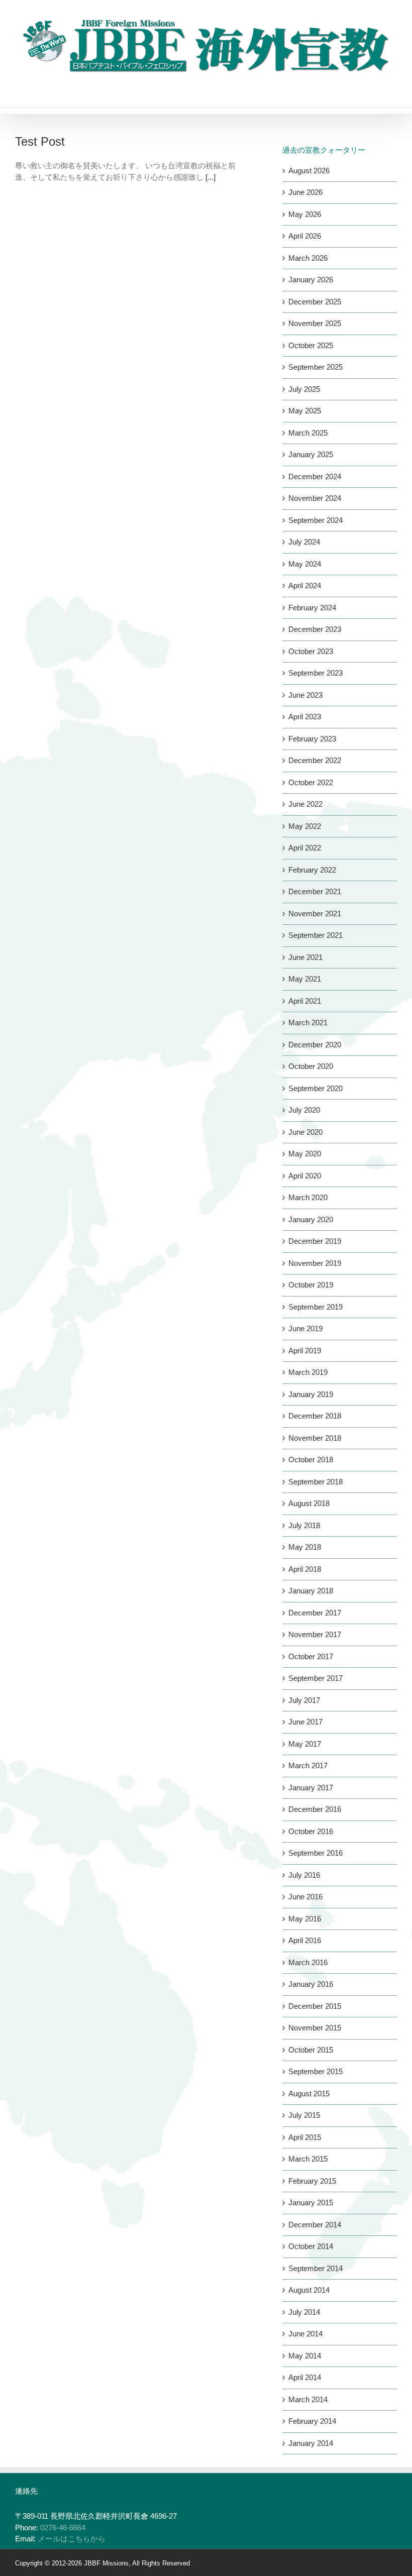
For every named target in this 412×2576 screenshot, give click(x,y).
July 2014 (304, 2312)
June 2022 (305, 804)
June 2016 (305, 1897)
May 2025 (305, 411)
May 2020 (305, 1154)
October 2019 (311, 1285)
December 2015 (315, 2006)
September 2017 (316, 1678)
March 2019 (308, 1372)
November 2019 (315, 1263)
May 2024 (305, 564)
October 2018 (311, 1460)
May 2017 (305, 1744)
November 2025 (315, 323)
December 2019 (315, 1241)
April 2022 (305, 848)
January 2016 (311, 1984)
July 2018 (304, 1525)
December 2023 (315, 629)
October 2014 (311, 2246)
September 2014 (316, 2268)
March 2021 (308, 1023)
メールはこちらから (72, 2539)
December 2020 (315, 1045)
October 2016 (311, 1831)
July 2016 (304, 1875)
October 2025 (311, 345)
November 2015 (315, 2028)
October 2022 (311, 782)
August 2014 (309, 2290)
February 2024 (312, 608)
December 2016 (315, 1809)
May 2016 (305, 1919)
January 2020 (311, 1219)
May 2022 (305, 826)
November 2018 (315, 1438)
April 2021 (305, 1001)
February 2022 (312, 870)
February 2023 (312, 739)
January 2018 (311, 1591)
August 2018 (309, 1503)
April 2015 (305, 2137)
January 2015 (311, 2203)
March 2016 (308, 1962)
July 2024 (304, 542)
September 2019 (316, 1307)
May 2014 (305, 2356)
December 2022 (315, 760)
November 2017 (315, 1634)
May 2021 (305, 979)
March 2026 (308, 258)
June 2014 (305, 2334)
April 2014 (305, 2377)
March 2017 (308, 1765)
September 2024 (316, 520)
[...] (211, 177)
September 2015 (316, 2071)
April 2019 (305, 1351)
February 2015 (312, 2181)
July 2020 (304, 1110)
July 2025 (304, 389)
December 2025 (315, 302)
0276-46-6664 (63, 2528)
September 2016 (316, 1853)
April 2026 (305, 236)
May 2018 (305, 1547)
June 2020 (305, 1132)
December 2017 (315, 1613)
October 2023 (311, 651)
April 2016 (305, 1940)
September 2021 (316, 935)
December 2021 (315, 891)
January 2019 (311, 1394)
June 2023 (305, 695)
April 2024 (305, 585)
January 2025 (311, 454)
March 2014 (308, 2399)
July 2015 (304, 2115)
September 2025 (316, 367)
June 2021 (305, 957)
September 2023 (316, 673)
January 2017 (311, 1788)
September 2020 (316, 1088)
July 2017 (304, 1700)
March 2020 (308, 1197)
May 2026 (305, 214)
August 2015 (309, 2094)
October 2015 (311, 2050)
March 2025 (308, 433)
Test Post (40, 141)
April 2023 (305, 717)
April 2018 (305, 1569)
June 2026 (305, 192)
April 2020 (305, 1176)
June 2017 (305, 1722)
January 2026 (311, 280)
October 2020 (311, 1066)
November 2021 (315, 914)
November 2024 (315, 498)
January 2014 (311, 2443)
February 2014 (312, 2421)
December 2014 (315, 2225)
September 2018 (316, 1482)
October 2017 (311, 1656)
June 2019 (305, 1328)
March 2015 (308, 2159)
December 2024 (315, 476)
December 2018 (315, 1416)
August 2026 (309, 171)
